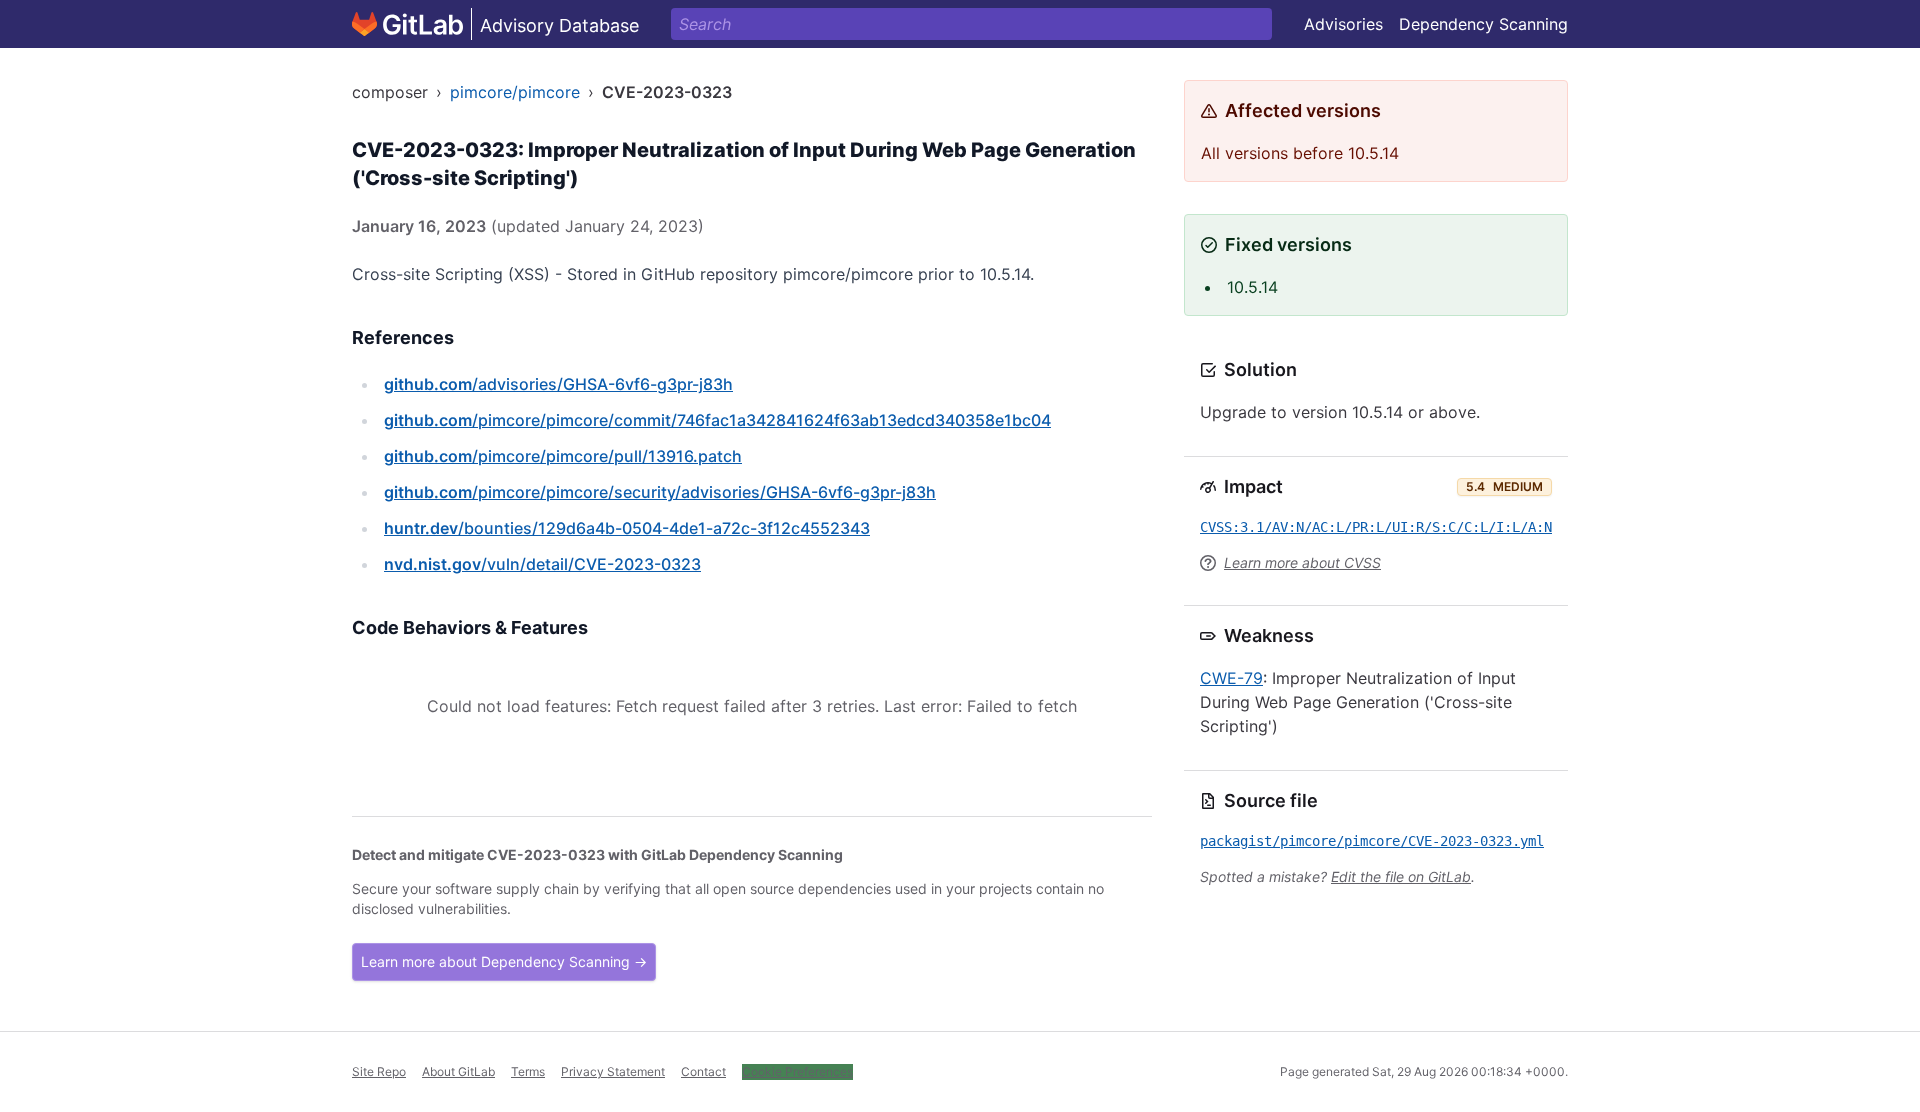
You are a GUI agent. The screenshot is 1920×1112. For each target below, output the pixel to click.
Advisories (1343, 24)
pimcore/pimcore (515, 92)
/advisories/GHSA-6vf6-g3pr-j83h (558, 384)
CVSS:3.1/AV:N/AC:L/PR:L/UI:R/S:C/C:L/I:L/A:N (1376, 527)
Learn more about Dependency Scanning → (504, 961)
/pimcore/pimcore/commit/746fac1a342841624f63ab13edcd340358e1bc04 (717, 420)
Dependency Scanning (1483, 24)
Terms (528, 1071)
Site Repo (379, 1071)
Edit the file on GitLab (1401, 876)
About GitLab (458, 1071)
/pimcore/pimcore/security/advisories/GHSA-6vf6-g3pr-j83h (660, 492)
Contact (703, 1071)
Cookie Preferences (797, 1071)
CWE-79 (1231, 678)
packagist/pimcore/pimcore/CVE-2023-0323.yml (1372, 841)
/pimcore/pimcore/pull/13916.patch (563, 456)
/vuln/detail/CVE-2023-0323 (542, 564)
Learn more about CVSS (1302, 562)
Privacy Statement (613, 1071)
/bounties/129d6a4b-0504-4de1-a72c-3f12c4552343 (627, 528)
